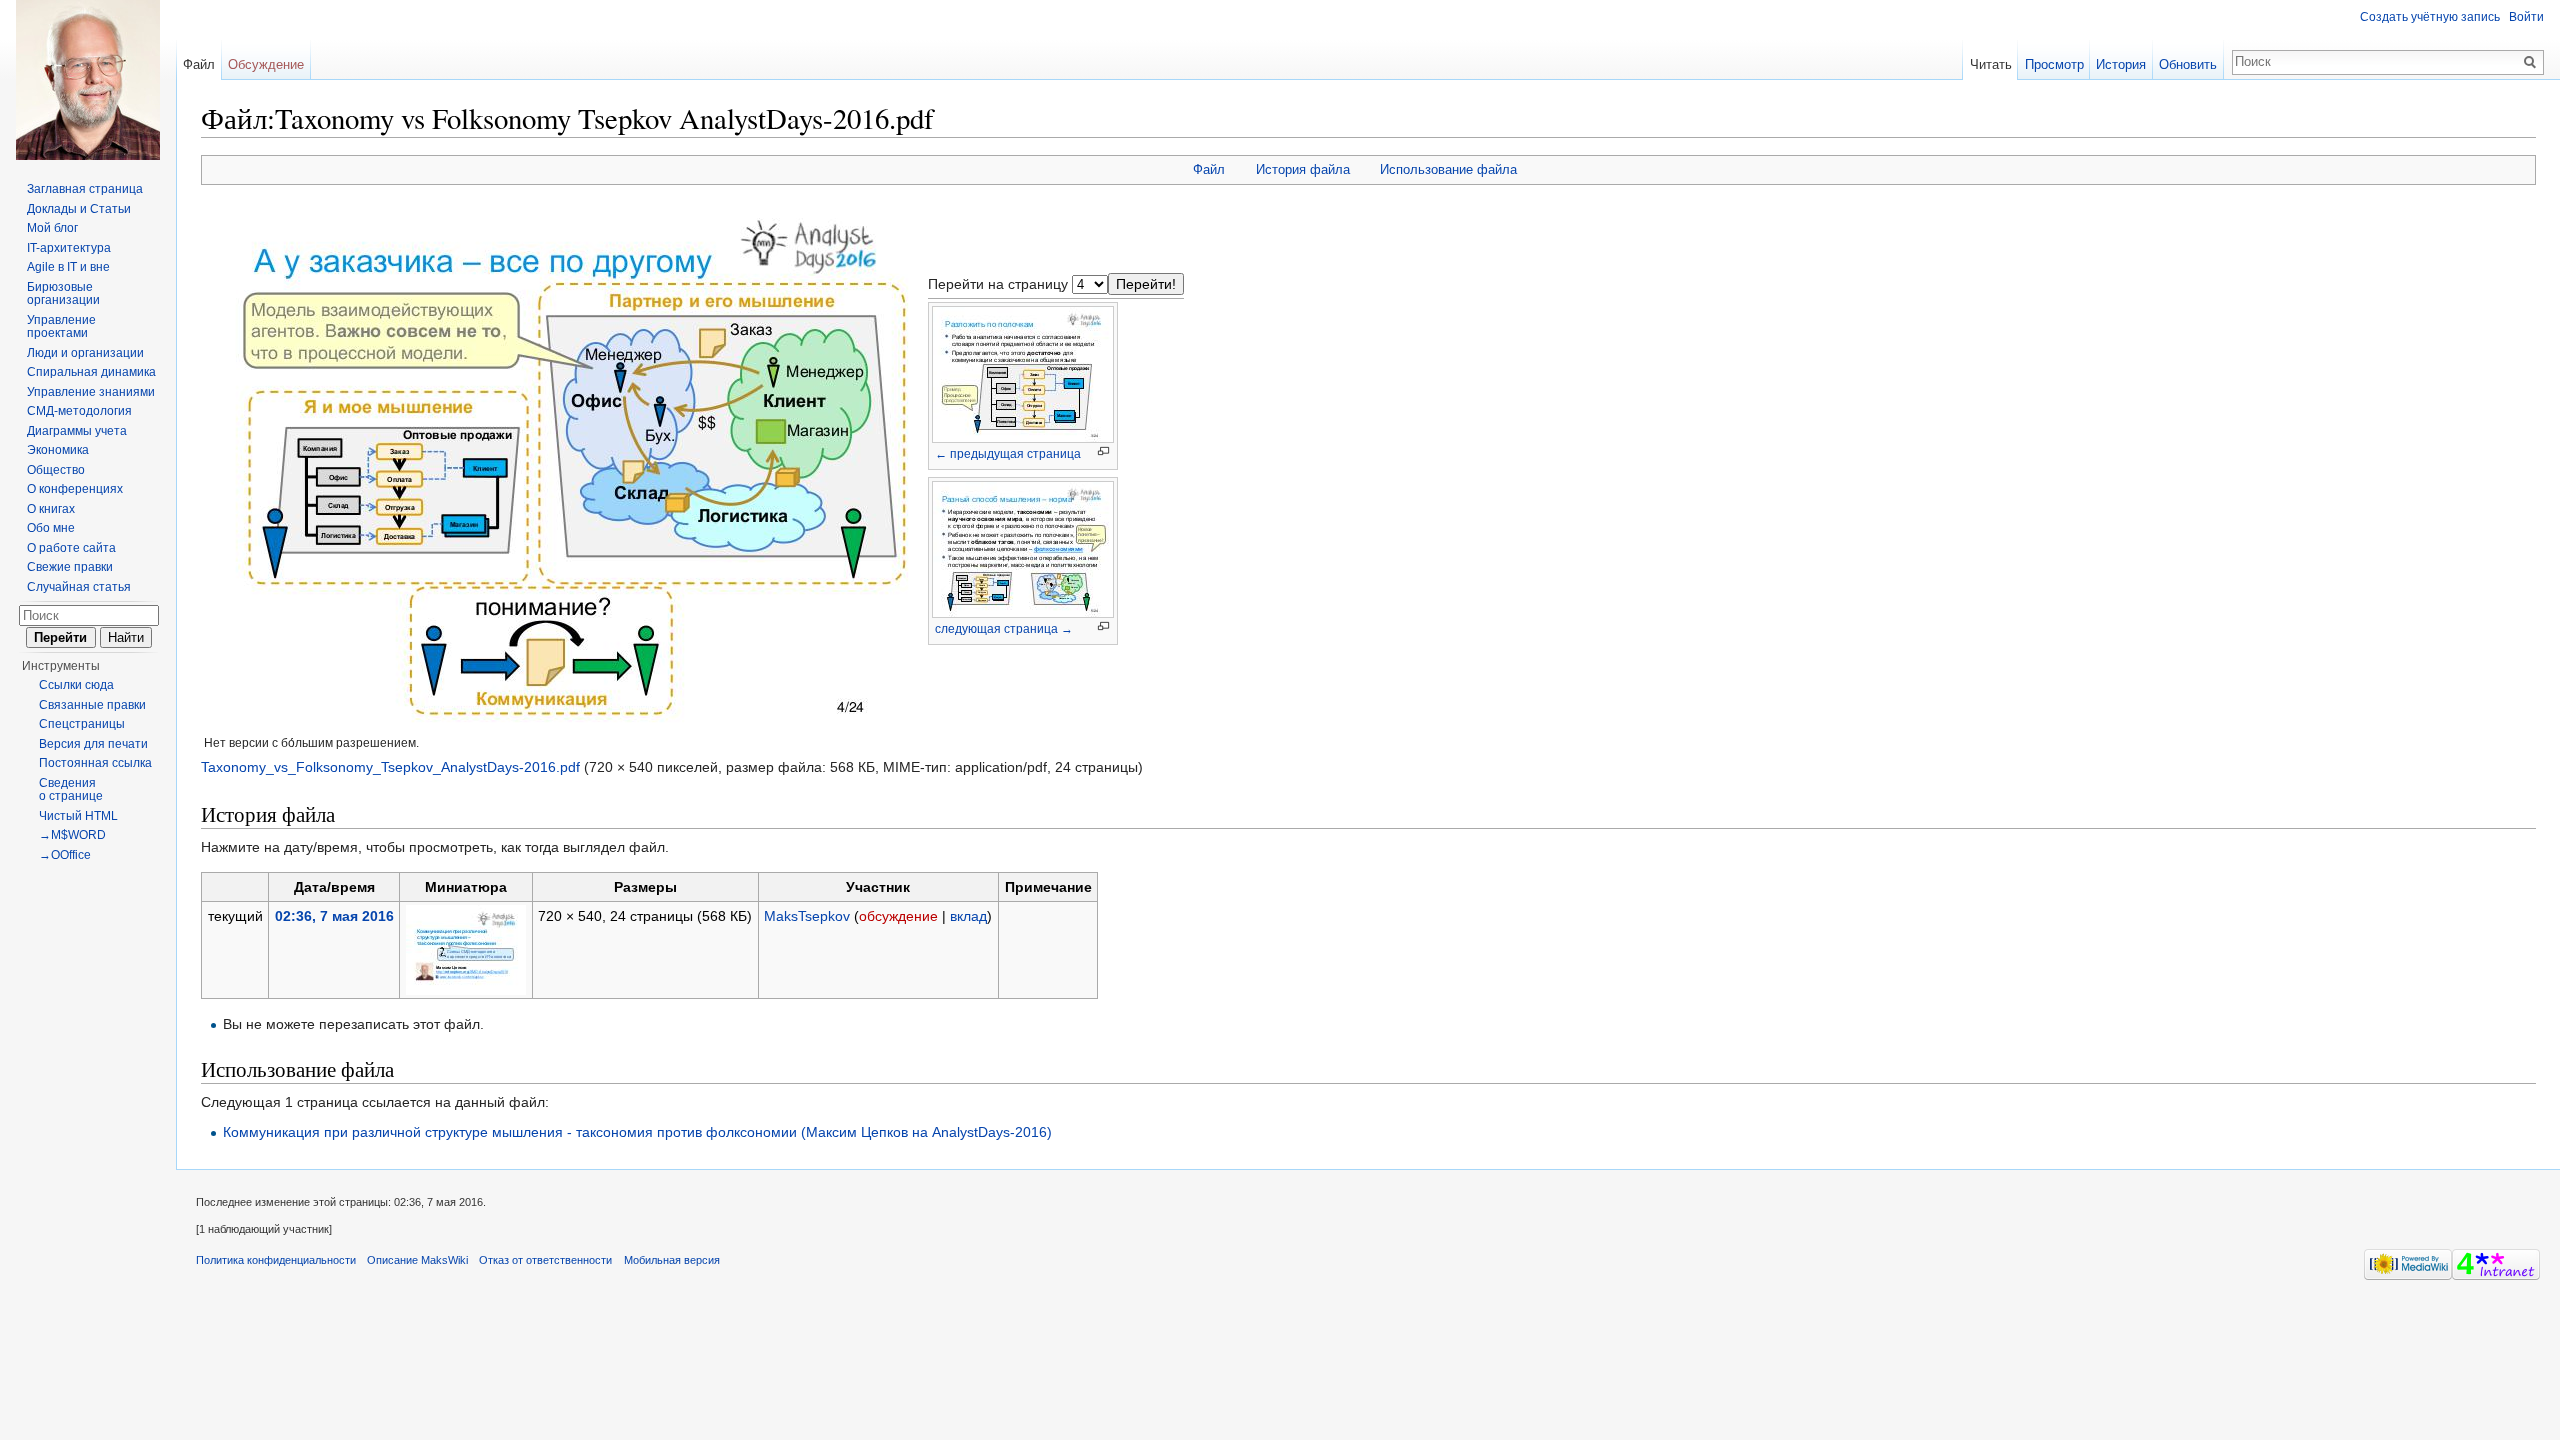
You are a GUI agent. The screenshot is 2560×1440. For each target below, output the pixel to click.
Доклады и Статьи (79, 209)
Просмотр (2054, 64)
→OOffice (65, 855)
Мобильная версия (672, 1260)
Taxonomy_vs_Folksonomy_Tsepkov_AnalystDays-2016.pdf (390, 767)
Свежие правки (70, 567)
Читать (1991, 64)
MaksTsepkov (807, 916)
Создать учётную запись (2430, 17)
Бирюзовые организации (63, 294)
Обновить (2188, 64)
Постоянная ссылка (95, 763)
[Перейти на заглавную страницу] (88, 80)
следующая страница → (1004, 629)
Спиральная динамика (91, 372)
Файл (1209, 169)
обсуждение (898, 916)
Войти (2526, 17)
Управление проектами (61, 327)
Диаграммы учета (77, 431)
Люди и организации (85, 353)
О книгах (51, 509)
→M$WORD (72, 835)
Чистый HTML (78, 816)
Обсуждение (266, 64)
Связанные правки (92, 705)
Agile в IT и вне (68, 267)
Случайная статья (79, 587)
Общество (56, 470)
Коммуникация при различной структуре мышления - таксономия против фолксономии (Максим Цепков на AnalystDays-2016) (637, 1132)
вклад (968, 916)
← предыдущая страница (1008, 454)
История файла (1303, 169)
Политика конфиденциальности (276, 1260)
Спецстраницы (82, 724)
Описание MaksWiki (417, 1260)
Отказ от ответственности (545, 1260)
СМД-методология (79, 411)
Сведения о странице (71, 790)
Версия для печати (93, 744)
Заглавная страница (85, 189)
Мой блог (52, 228)
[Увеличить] (1103, 451)
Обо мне (51, 528)
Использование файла (1448, 169)
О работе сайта (71, 548)
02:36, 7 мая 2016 (334, 916)
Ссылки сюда (76, 685)
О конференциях (75, 489)
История (2121, 64)
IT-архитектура (69, 248)
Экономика (58, 450)
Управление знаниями (91, 392)
